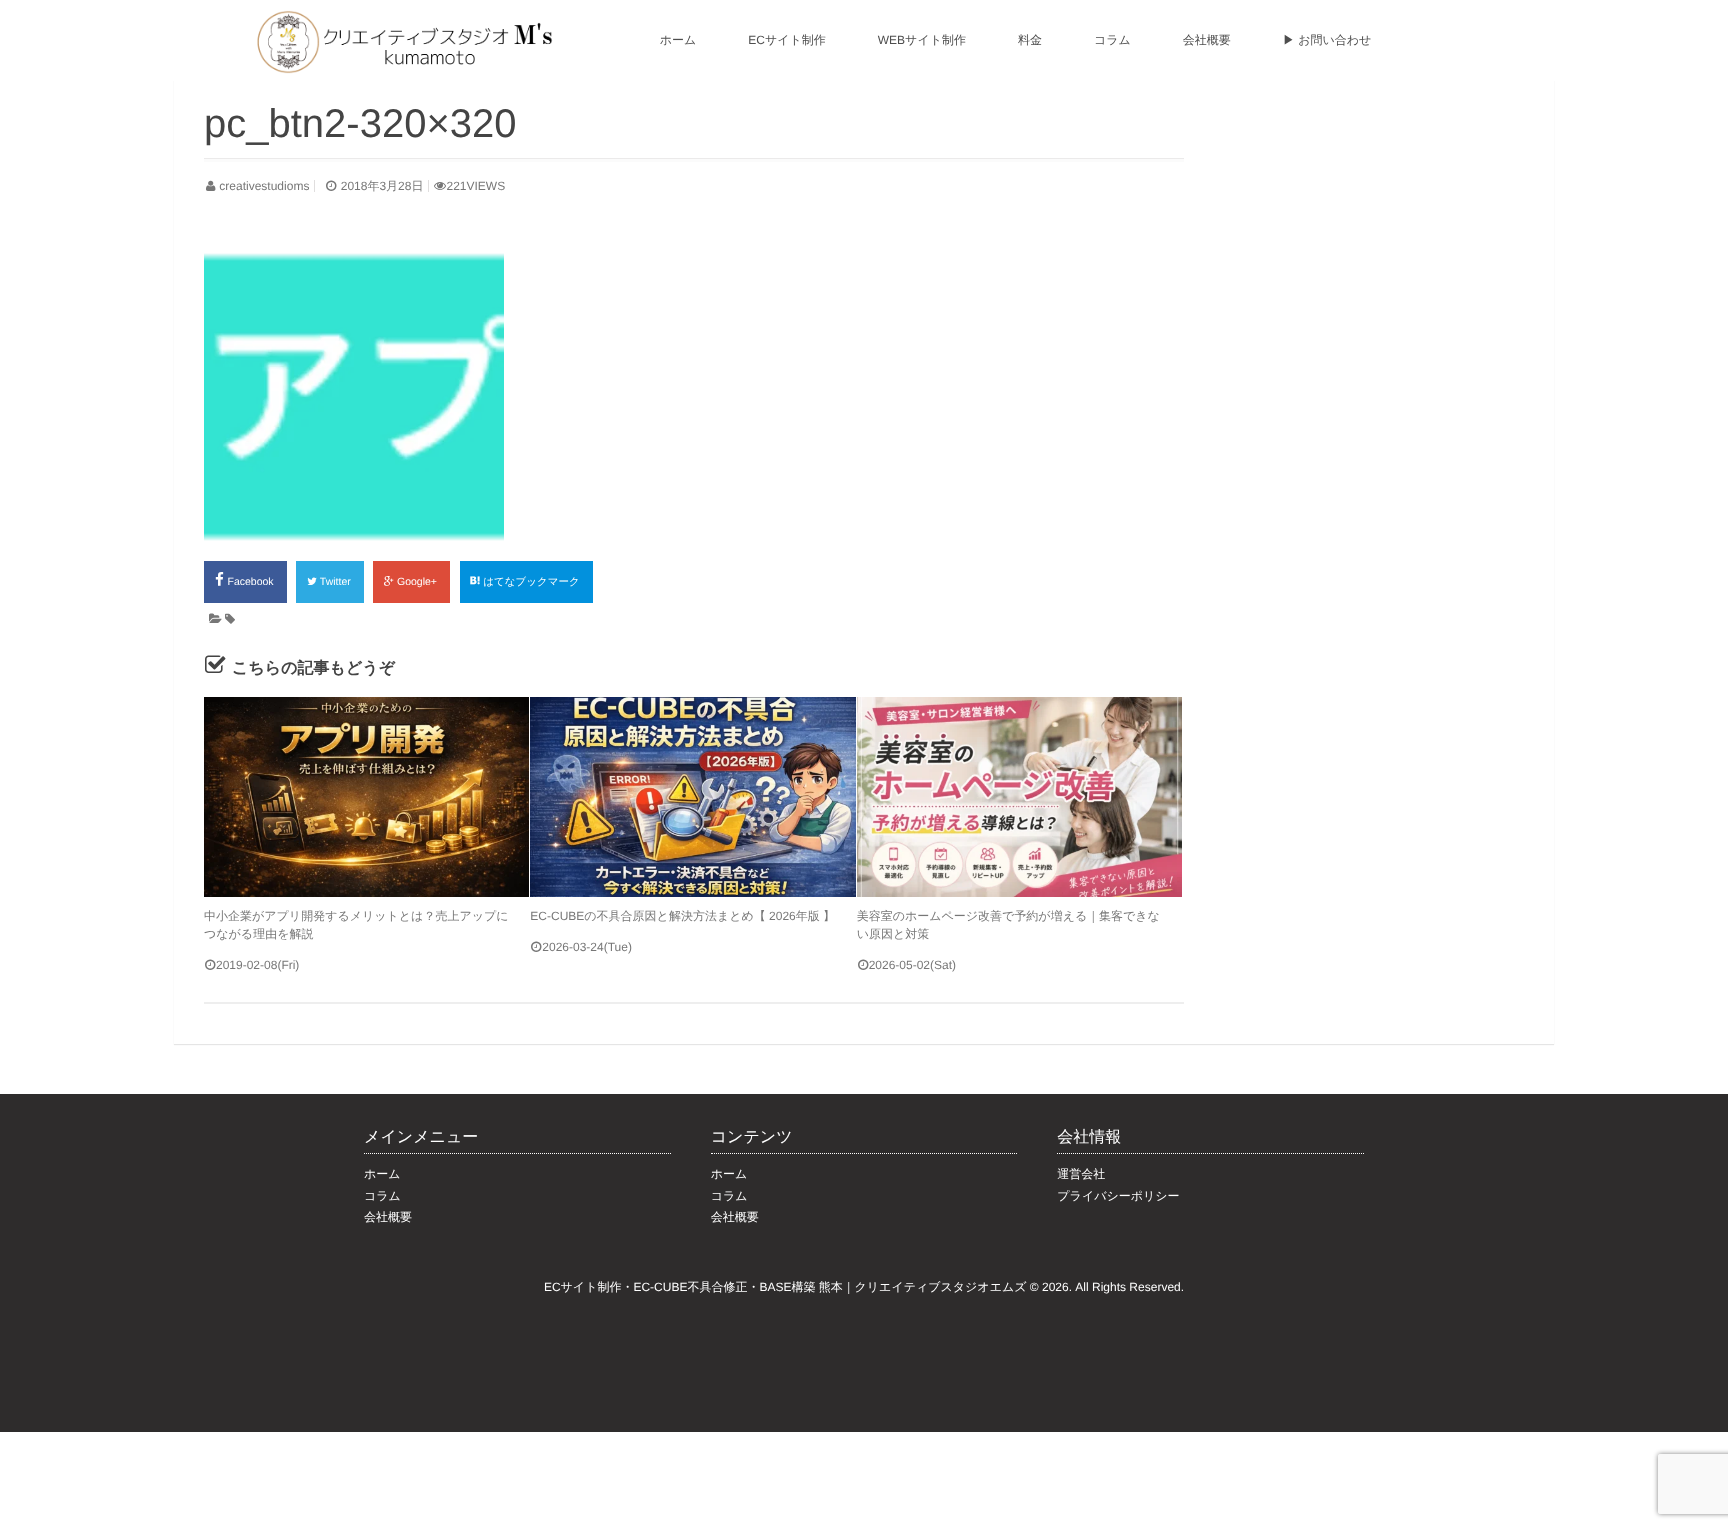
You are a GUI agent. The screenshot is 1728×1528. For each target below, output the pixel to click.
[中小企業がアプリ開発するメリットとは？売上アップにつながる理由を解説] (366, 797)
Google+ (418, 582)
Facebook (252, 582)
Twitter (337, 582)
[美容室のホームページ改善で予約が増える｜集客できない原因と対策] (1019, 797)
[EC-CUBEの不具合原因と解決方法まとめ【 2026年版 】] (692, 797)
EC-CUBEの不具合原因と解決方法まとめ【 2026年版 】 (682, 916)
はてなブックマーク (532, 582)
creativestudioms (264, 186)
